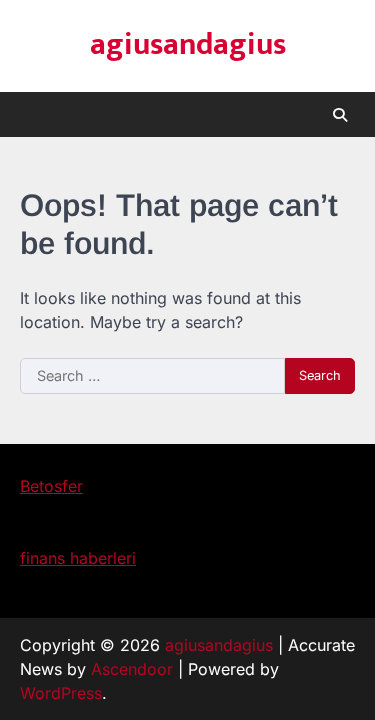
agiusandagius (188, 45)
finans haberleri (78, 558)
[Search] (340, 115)
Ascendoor (132, 669)
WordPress (61, 693)
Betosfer (51, 486)
